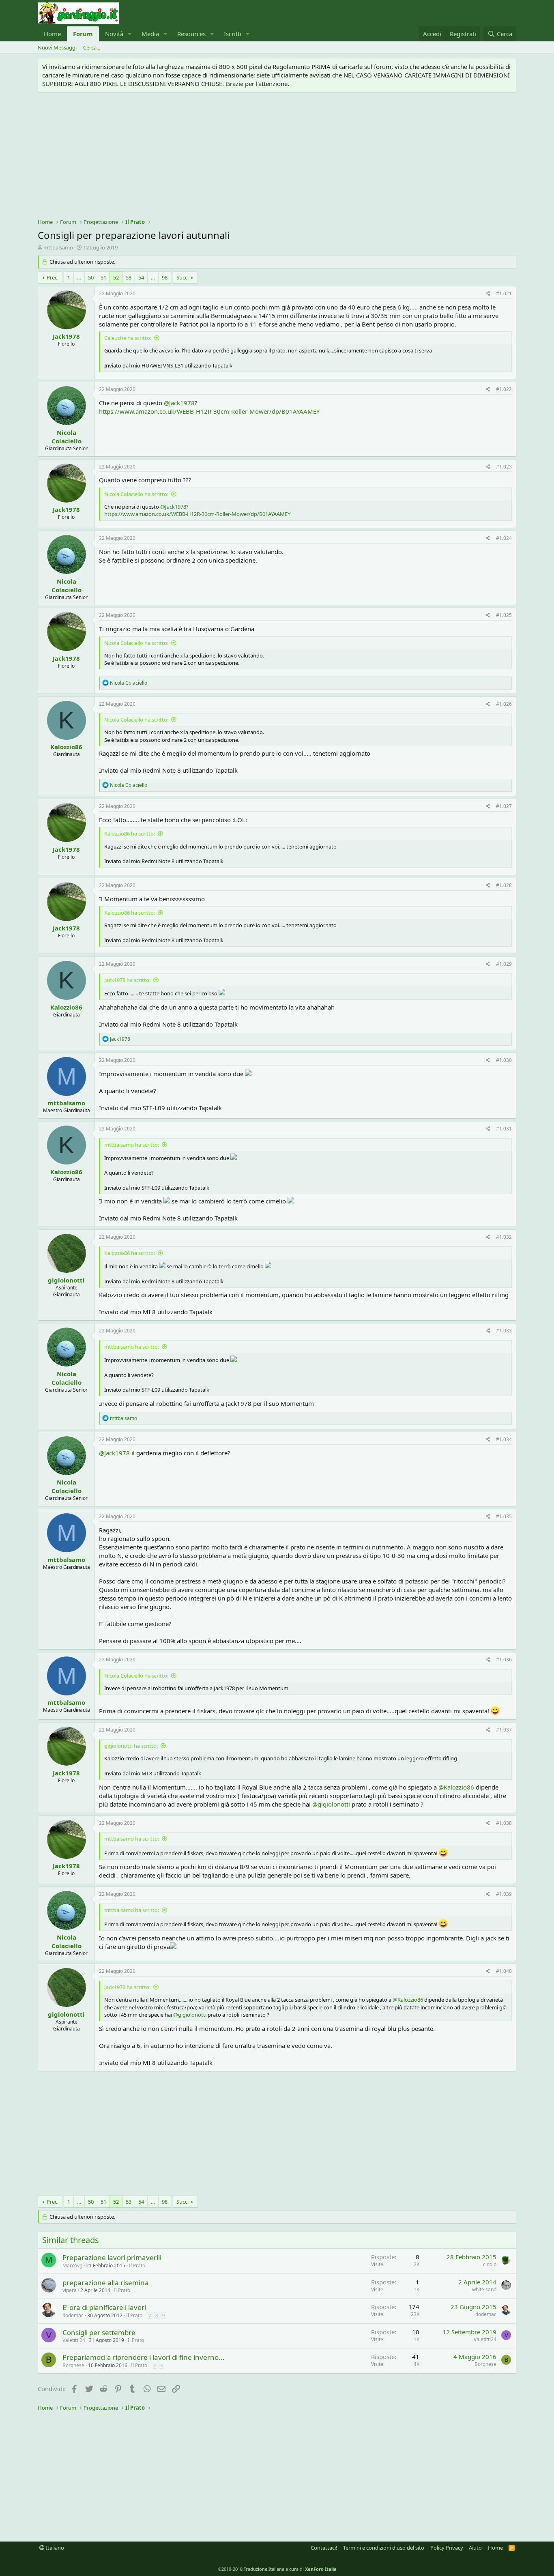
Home (52, 34)
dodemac (73, 2315)
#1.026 (504, 704)
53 (129, 277)
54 (141, 277)
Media (150, 34)
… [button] (79, 277)
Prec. (53, 277)
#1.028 (504, 885)
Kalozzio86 (66, 747)
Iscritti (233, 34)
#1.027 (504, 806)
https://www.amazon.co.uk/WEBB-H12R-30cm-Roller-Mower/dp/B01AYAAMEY (209, 411)
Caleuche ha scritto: (128, 338)
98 (165, 277)
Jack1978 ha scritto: (127, 980)
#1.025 (504, 615)
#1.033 (504, 1331)
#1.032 (504, 1237)
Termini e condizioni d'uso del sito (384, 2548)
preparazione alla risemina (106, 2283)
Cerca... (92, 47)
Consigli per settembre (99, 2332)
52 (116, 277)
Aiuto (475, 2548)
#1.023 (504, 467)
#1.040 (504, 1971)
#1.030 (504, 1060)
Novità (114, 34)
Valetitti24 (74, 2340)
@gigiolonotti (331, 1804)
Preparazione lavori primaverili (112, 2257)
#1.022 (504, 389)
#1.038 (504, 1823)
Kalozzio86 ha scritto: (130, 834)
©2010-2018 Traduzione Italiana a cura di (277, 2569)
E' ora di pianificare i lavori (104, 2307)
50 (91, 277)
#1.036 (504, 1660)
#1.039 (504, 1894)
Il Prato (137, 2266)
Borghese (73, 2365)
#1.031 (504, 1129)
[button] (130, 34)
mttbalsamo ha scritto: (132, 1145)
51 (103, 277)
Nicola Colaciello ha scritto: (136, 494)
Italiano (54, 2548)
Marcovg (72, 2266)
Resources (191, 34)
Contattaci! (324, 2548)
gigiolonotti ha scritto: (131, 1746)
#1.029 (504, 964)
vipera (70, 2290)
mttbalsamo (58, 247)
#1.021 (504, 293)
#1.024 (504, 538)
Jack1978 (66, 336)
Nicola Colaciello (67, 437)
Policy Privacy (447, 2548)
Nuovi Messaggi (57, 47)
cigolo (490, 2264)
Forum (83, 34)
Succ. (183, 277)
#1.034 (504, 1439)
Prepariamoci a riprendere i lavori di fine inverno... (144, 2357)
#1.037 (504, 1730)
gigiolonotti (66, 1280)
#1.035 (504, 1516)
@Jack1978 (179, 403)
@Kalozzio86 (456, 1787)
